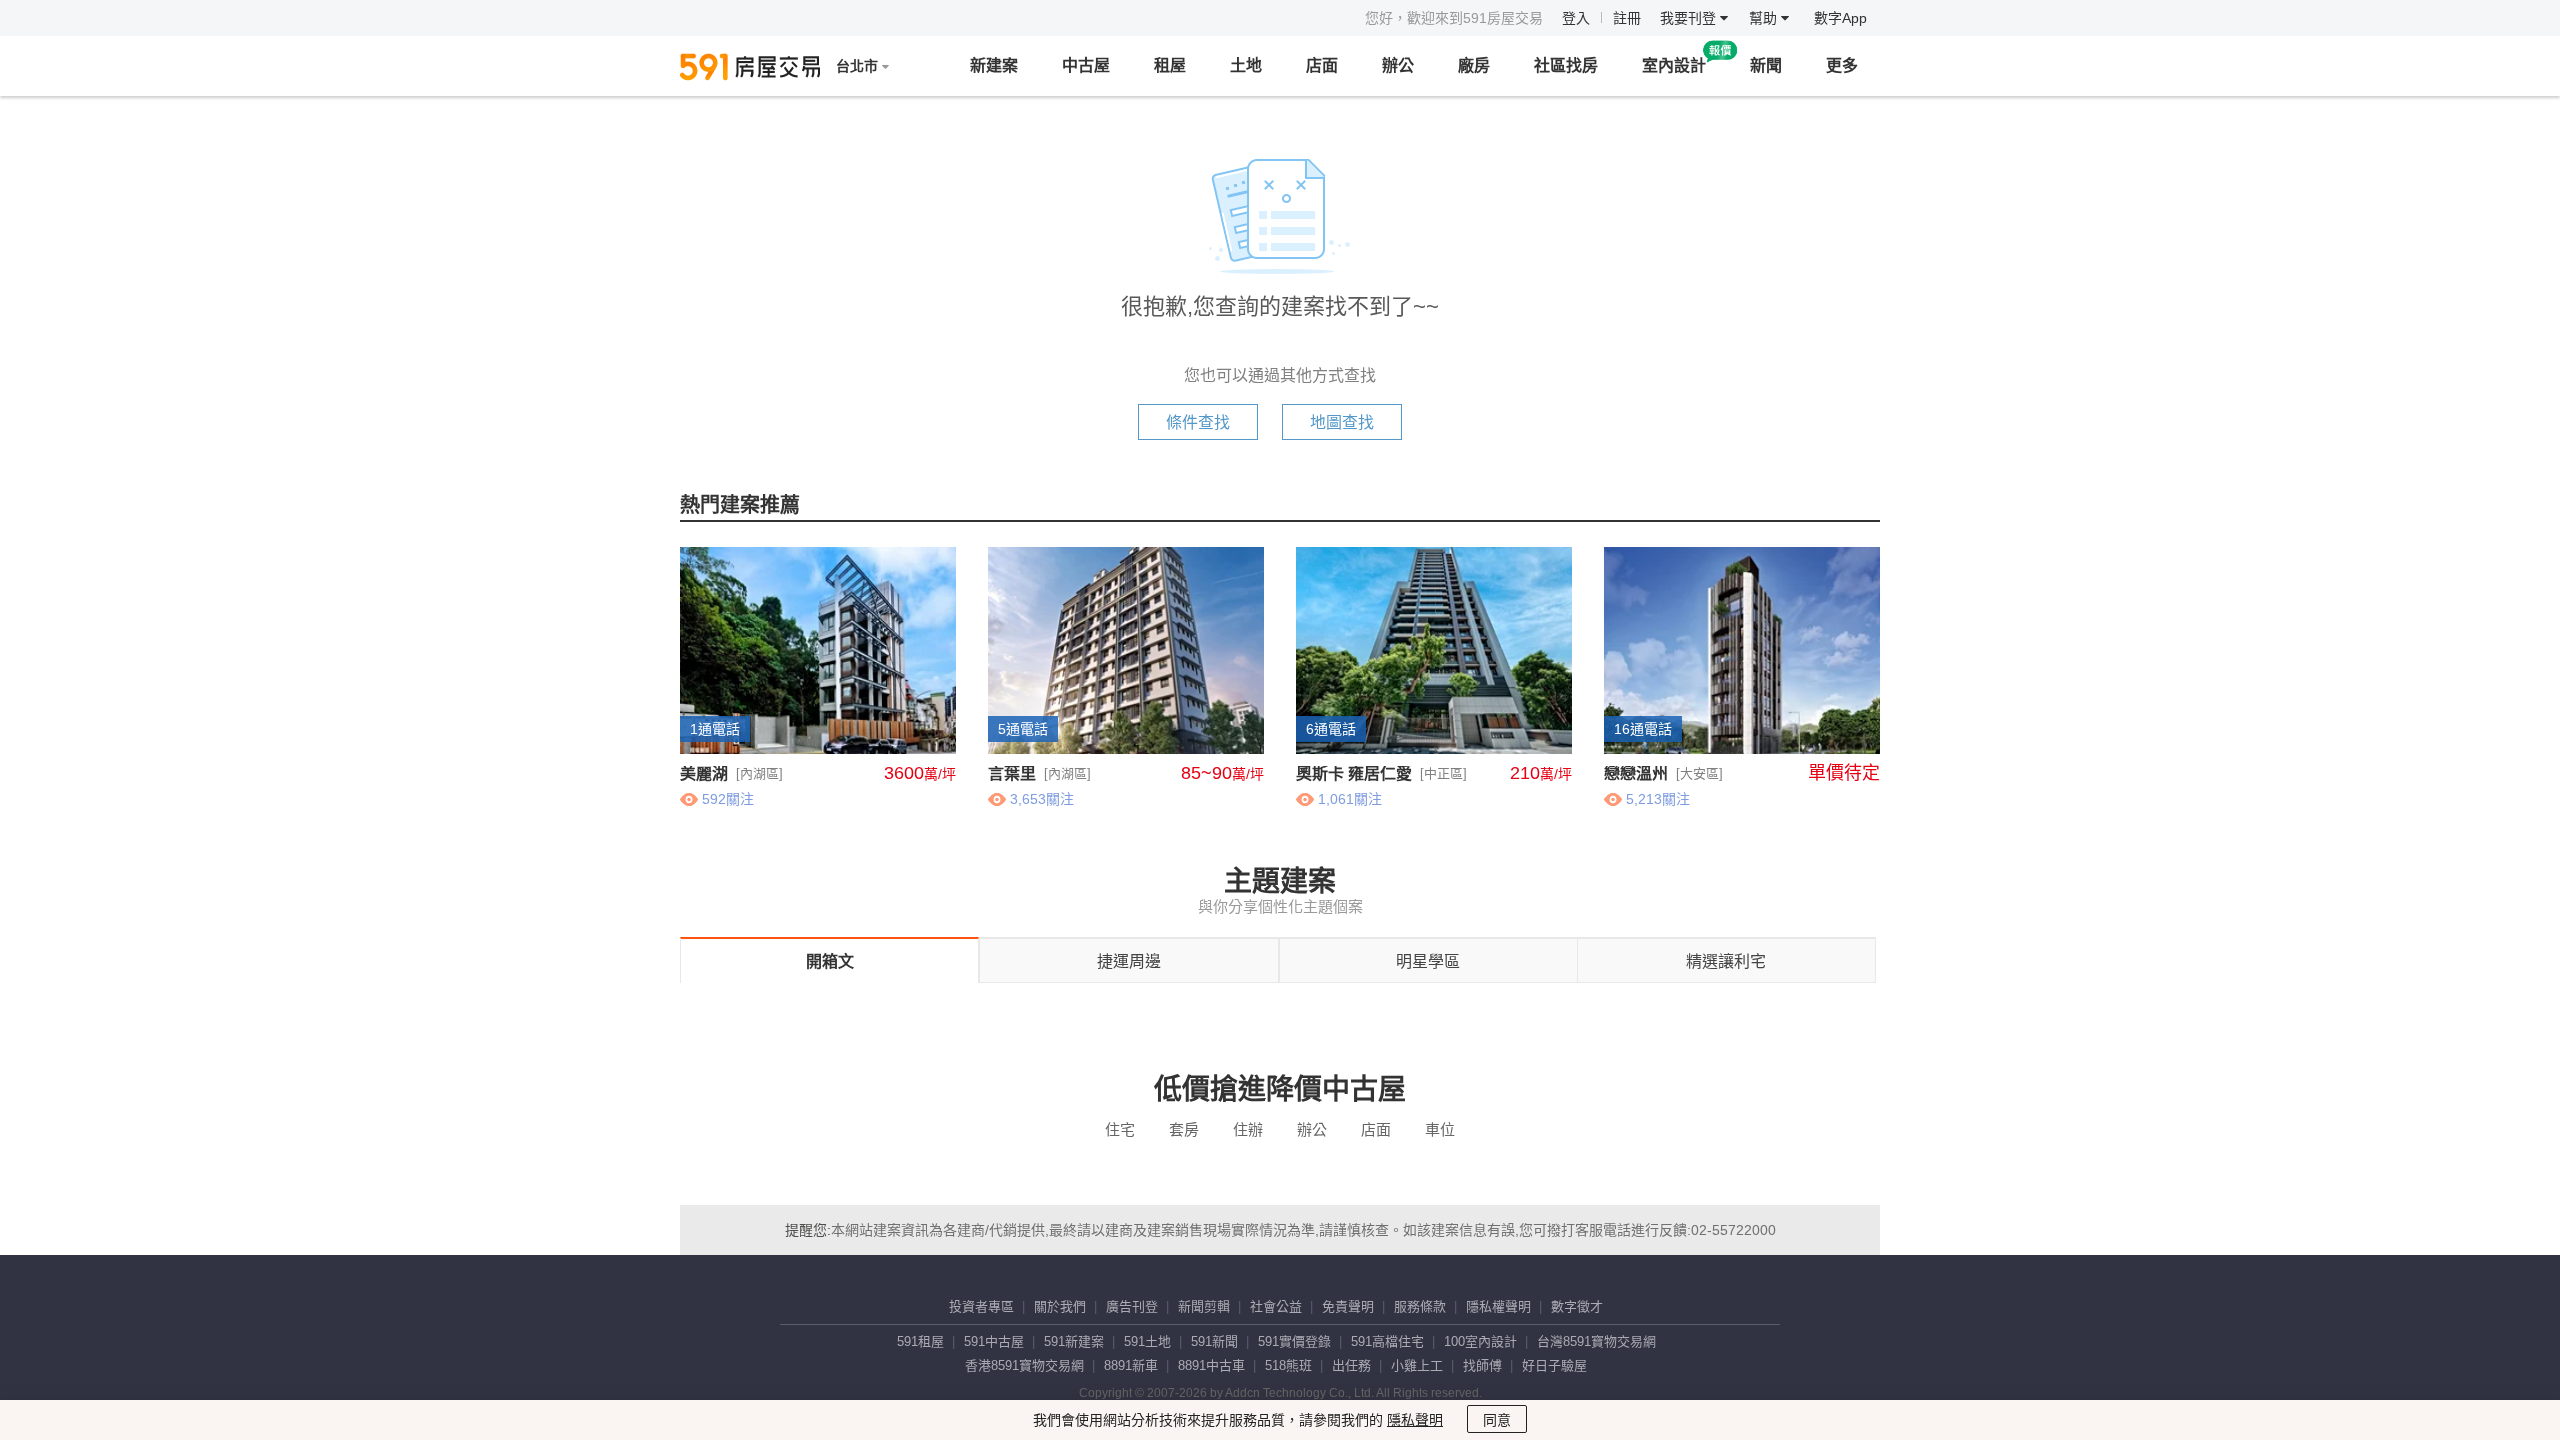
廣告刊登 (1132, 1306)
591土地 (1147, 1341)
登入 (1576, 18)
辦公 (1398, 65)
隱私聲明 (1415, 1420)
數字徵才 (1577, 1306)
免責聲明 (1348, 1306)
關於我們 (1060, 1306)
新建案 (994, 65)
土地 (1246, 65)
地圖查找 (1342, 422)
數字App (1840, 18)
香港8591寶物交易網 (1024, 1365)
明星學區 (1428, 961)
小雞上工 (1417, 1365)
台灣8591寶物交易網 (1596, 1341)
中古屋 (1086, 65)
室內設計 (1674, 65)
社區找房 (1566, 65)
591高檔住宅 (1387, 1341)
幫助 (1765, 18)
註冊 (1627, 18)
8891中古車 (1211, 1365)
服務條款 (1420, 1306)
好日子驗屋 (1554, 1365)
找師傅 (1482, 1365)
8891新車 (1131, 1365)
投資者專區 (981, 1306)
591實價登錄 (1294, 1341)
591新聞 (1214, 1341)
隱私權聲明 (1498, 1306)
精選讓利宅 (1726, 961)
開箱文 (830, 961)
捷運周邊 (1129, 961)
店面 (1322, 65)
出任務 (1351, 1365)
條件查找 (1198, 422)
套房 (1184, 1129)
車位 (1440, 1129)
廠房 (1474, 65)
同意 (1497, 1420)
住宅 (1120, 1129)
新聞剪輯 (1204, 1306)
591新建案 (1074, 1341)
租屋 (1170, 65)
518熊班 (1288, 1365)
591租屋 (920, 1341)
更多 (1842, 65)
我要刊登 (1690, 18)
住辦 (1248, 1129)
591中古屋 (994, 1341)
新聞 (1766, 65)
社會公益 (1276, 1306)
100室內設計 (1480, 1341)
